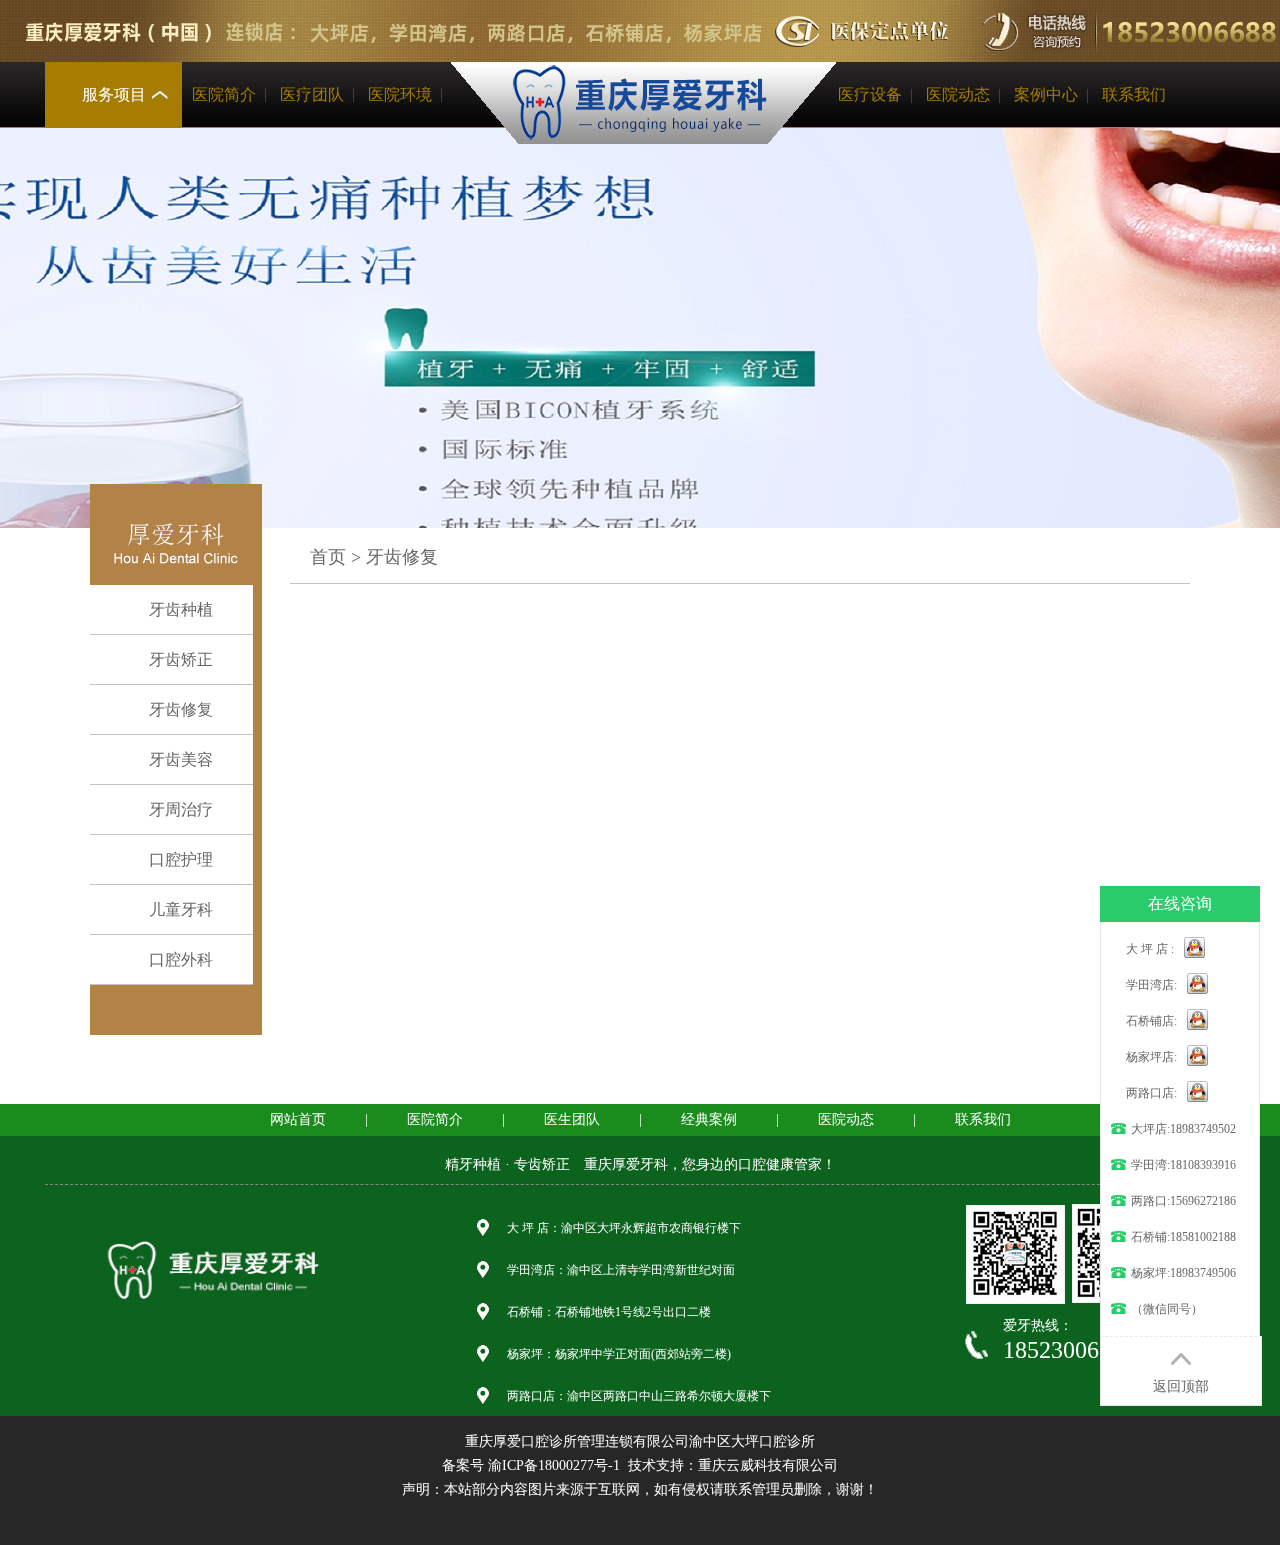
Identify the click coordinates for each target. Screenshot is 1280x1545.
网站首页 (298, 1119)
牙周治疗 (181, 809)
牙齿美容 (181, 759)
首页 (328, 557)
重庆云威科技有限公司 (768, 1465)
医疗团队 (312, 94)
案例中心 (1046, 94)
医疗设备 (870, 94)
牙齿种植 (181, 609)
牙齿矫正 (181, 659)
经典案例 (709, 1119)
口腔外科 (181, 959)
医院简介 (224, 94)
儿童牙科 (181, 909)
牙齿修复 (181, 709)
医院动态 (958, 94)
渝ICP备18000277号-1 (554, 1465)
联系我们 (1134, 94)
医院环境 (400, 94)
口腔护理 (181, 859)
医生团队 (572, 1119)
